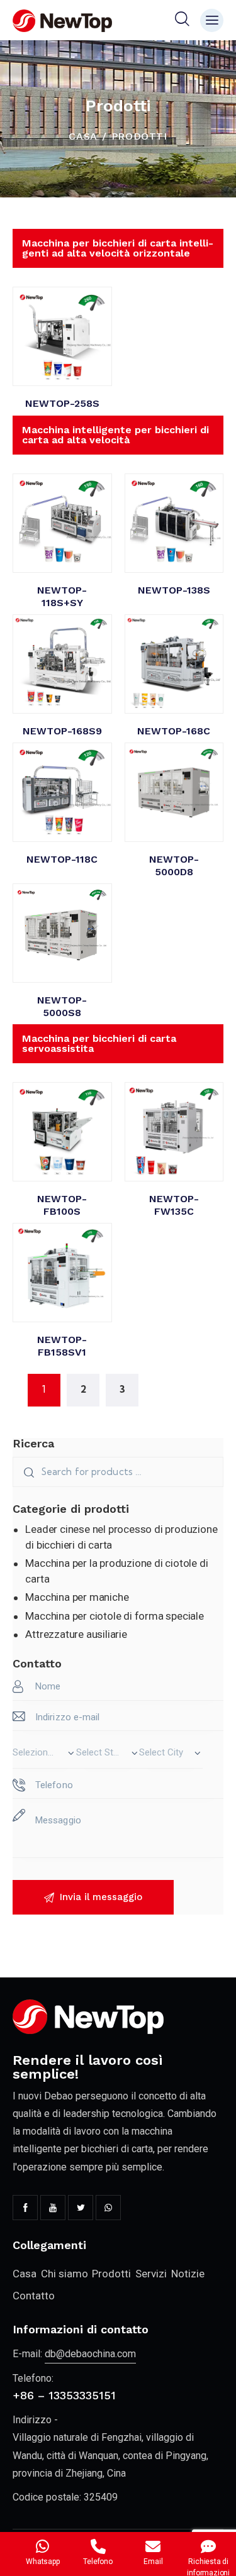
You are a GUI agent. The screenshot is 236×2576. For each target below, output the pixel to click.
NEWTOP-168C (174, 731)
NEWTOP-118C (62, 859)
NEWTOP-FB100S (62, 1205)
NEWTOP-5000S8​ (62, 1006)
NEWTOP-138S (174, 590)
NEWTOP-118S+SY (62, 596)
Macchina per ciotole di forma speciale (114, 1616)
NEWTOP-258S (62, 403)
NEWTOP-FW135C (174, 1205)
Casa (83, 136)
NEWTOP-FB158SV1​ (62, 1346)
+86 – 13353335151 (64, 2395)
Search (27, 1472)
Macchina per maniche (77, 1597)
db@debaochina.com (90, 2354)
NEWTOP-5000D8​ (174, 865)
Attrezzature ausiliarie (76, 1634)
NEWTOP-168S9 (62, 731)
